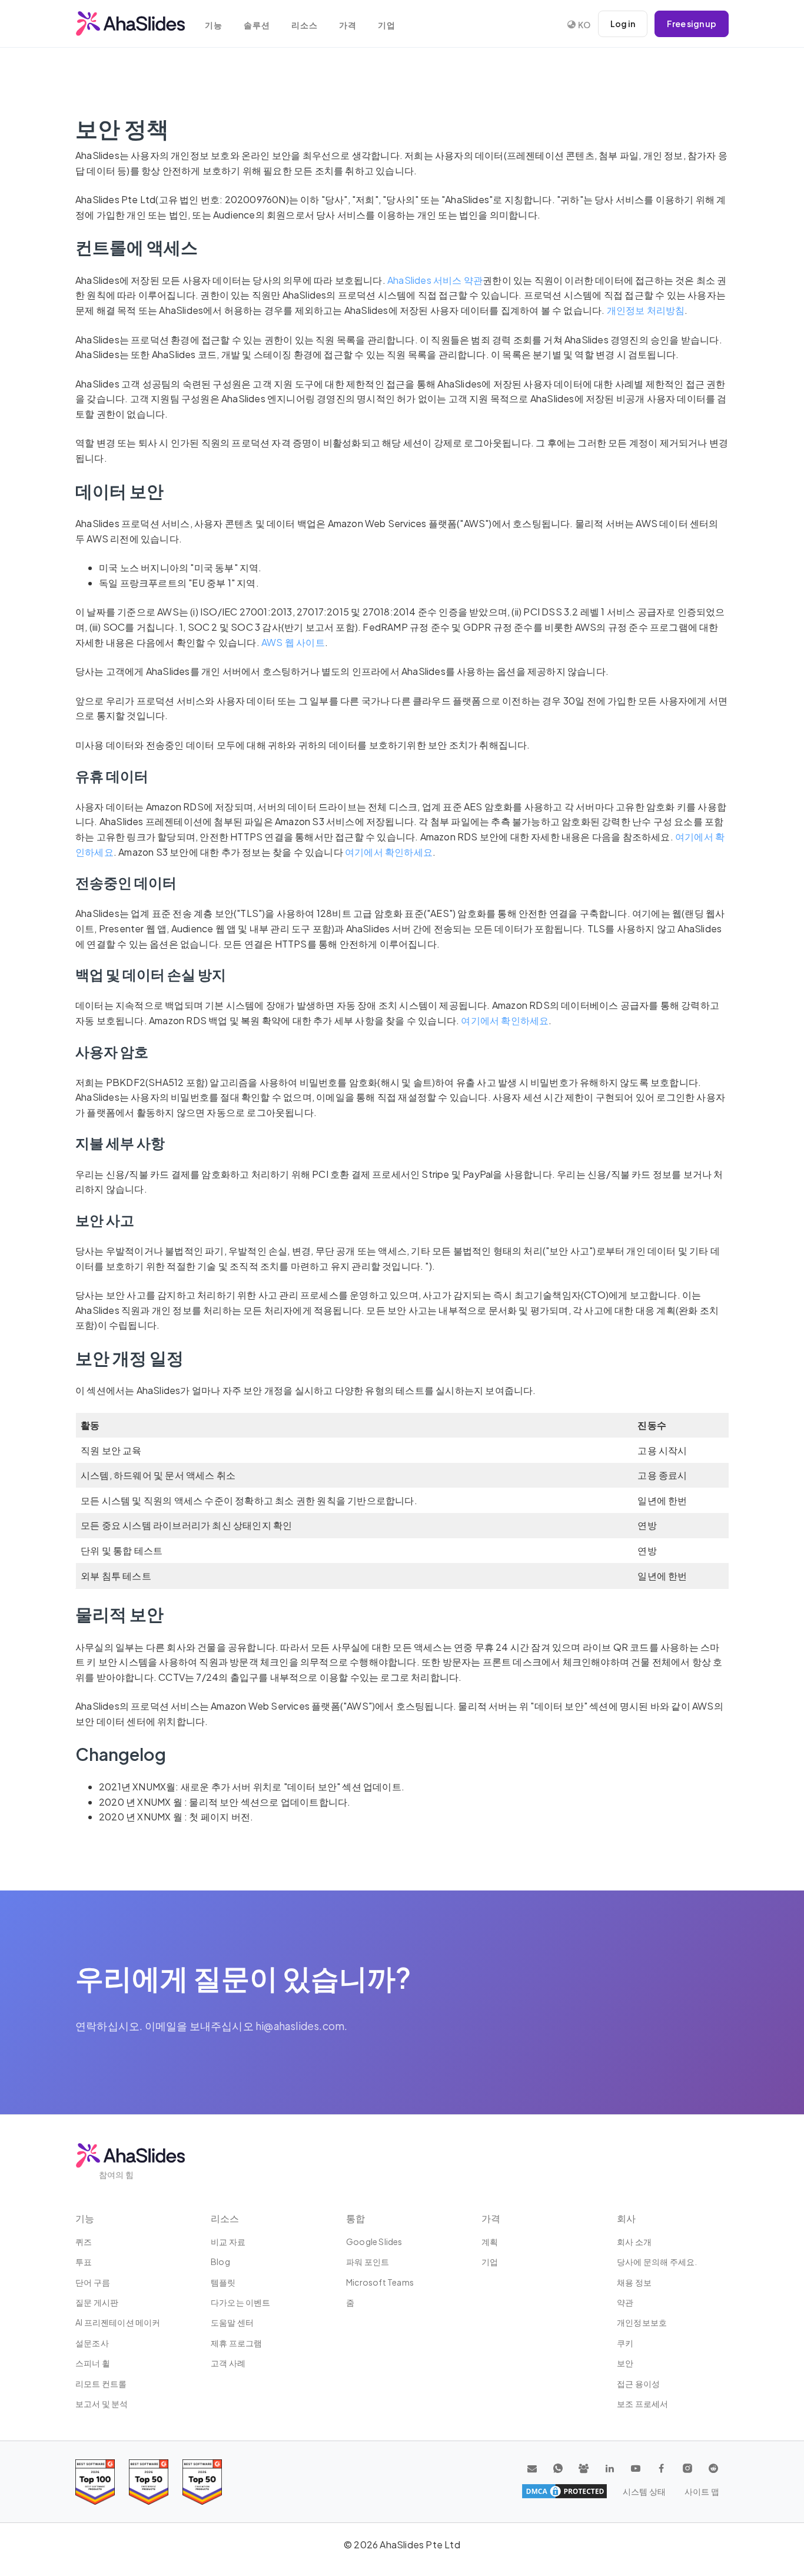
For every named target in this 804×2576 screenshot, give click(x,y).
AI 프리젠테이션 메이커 (118, 2322)
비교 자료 (228, 2241)
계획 (490, 2241)
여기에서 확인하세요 (389, 852)
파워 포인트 (368, 2262)
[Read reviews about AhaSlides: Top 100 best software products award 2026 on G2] (95, 2482)
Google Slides (374, 2241)
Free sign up (692, 24)
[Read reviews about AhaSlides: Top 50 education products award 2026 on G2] (149, 2482)
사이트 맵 (702, 2491)
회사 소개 (634, 2241)
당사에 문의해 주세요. (657, 2262)
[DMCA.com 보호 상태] (564, 2491)
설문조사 (92, 2343)
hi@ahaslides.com (300, 2026)
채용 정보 (634, 2282)
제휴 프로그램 (236, 2343)
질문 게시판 (97, 2302)
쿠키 (625, 2343)
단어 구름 (93, 2282)
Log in (623, 24)
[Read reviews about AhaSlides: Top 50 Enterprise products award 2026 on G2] (202, 2482)
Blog (220, 2262)
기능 (214, 25)
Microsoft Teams (380, 2282)
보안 (625, 2363)
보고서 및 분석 (102, 2403)
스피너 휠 (93, 2363)
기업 (387, 25)
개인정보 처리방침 (646, 310)
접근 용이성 (638, 2383)
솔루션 (257, 25)
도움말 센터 (232, 2322)
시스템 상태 (644, 2491)
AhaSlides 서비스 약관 (435, 280)
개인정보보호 (642, 2322)
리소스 (305, 25)
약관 (625, 2302)
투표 (84, 2262)
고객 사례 (228, 2363)
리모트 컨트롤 (101, 2383)
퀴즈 (84, 2241)
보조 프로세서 (642, 2403)
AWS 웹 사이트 (293, 642)
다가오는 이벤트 (241, 2302)
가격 (348, 25)
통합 (356, 2218)
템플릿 (223, 2282)
